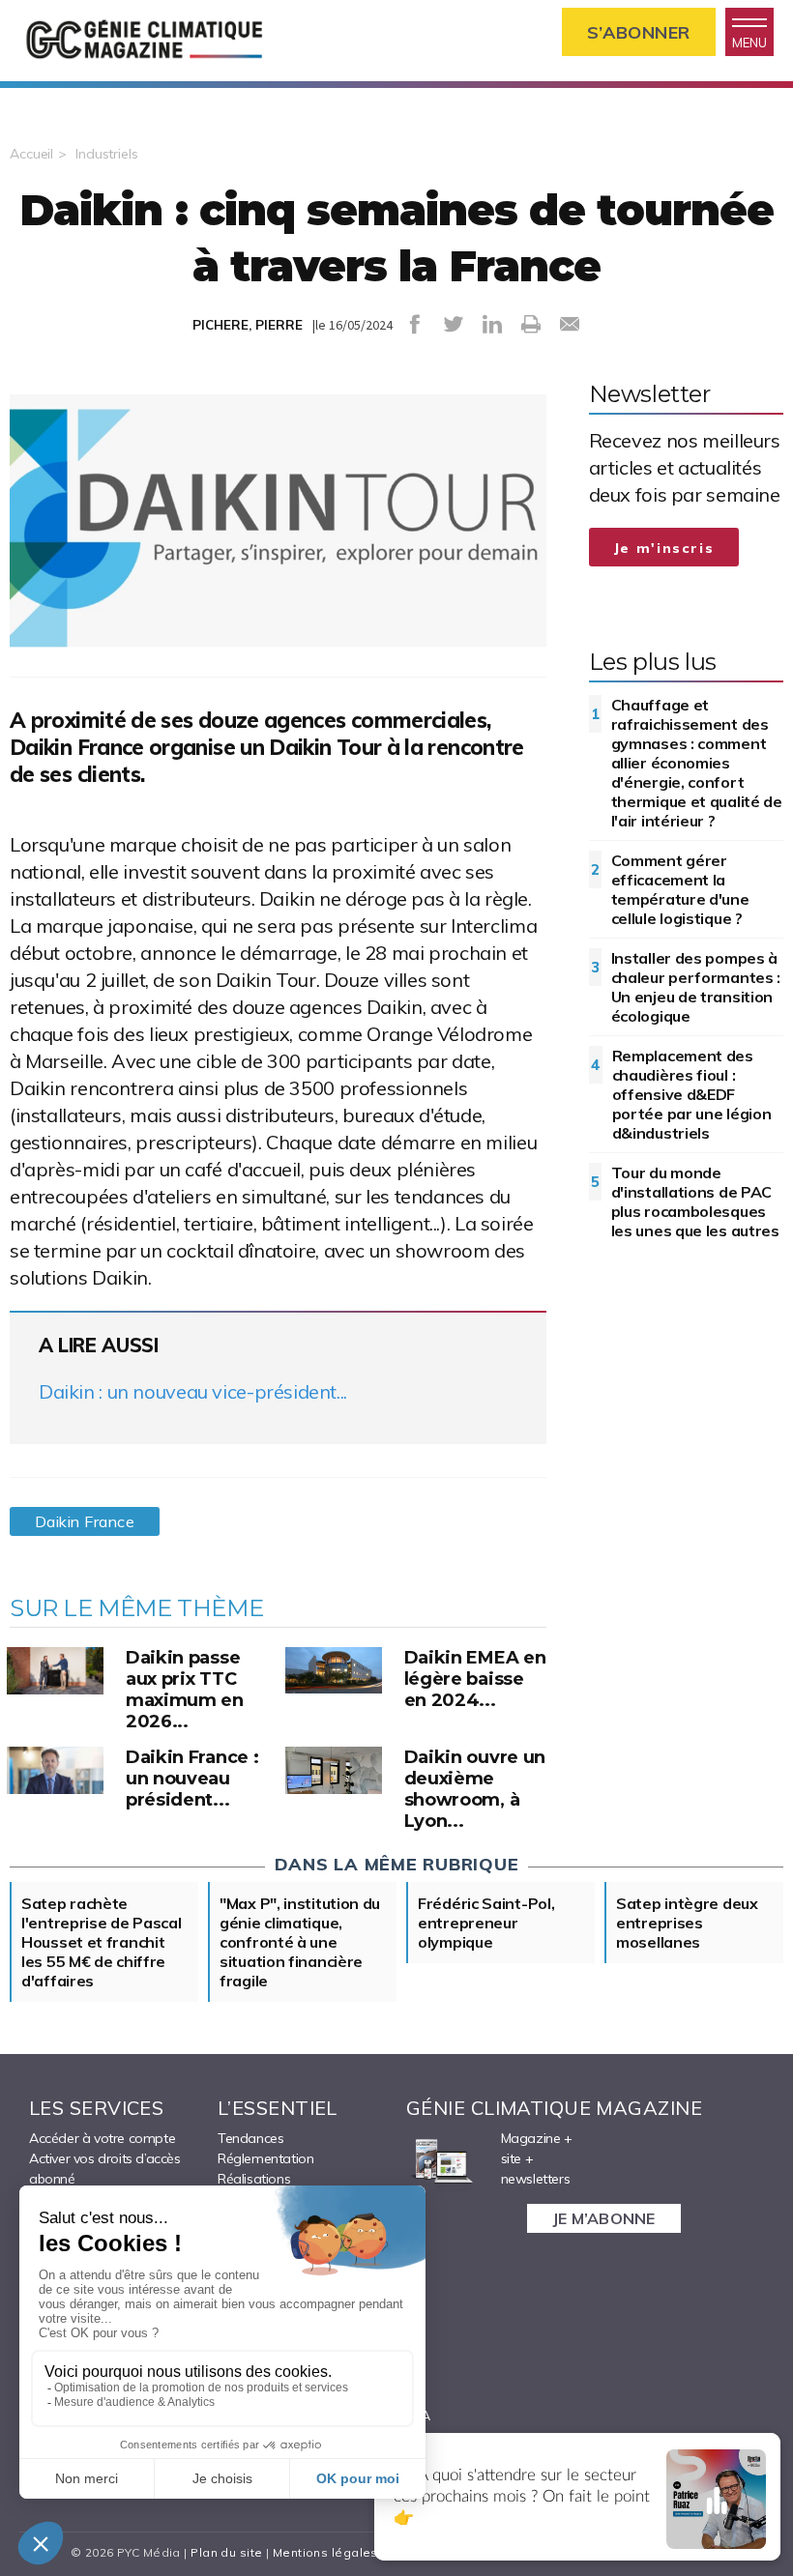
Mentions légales (325, 2552)
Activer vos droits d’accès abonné (105, 2169)
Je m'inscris (664, 548)
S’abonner (639, 32)
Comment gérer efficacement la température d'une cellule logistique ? (680, 889)
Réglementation (265, 2158)
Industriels (107, 154)
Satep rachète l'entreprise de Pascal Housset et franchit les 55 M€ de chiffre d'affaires (101, 1942)
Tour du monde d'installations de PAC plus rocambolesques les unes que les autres (695, 1201)
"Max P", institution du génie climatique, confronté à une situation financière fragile (300, 1942)
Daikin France (85, 1521)
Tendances (250, 2138)
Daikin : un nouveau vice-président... (193, 1391)
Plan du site (226, 2552)
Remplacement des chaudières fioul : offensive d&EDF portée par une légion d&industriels (692, 1094)
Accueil (31, 154)
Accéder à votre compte (102, 2138)
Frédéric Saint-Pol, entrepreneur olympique (486, 1923)
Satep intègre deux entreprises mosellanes (687, 1923)
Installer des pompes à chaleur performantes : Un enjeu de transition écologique (696, 987)
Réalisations (254, 2179)
